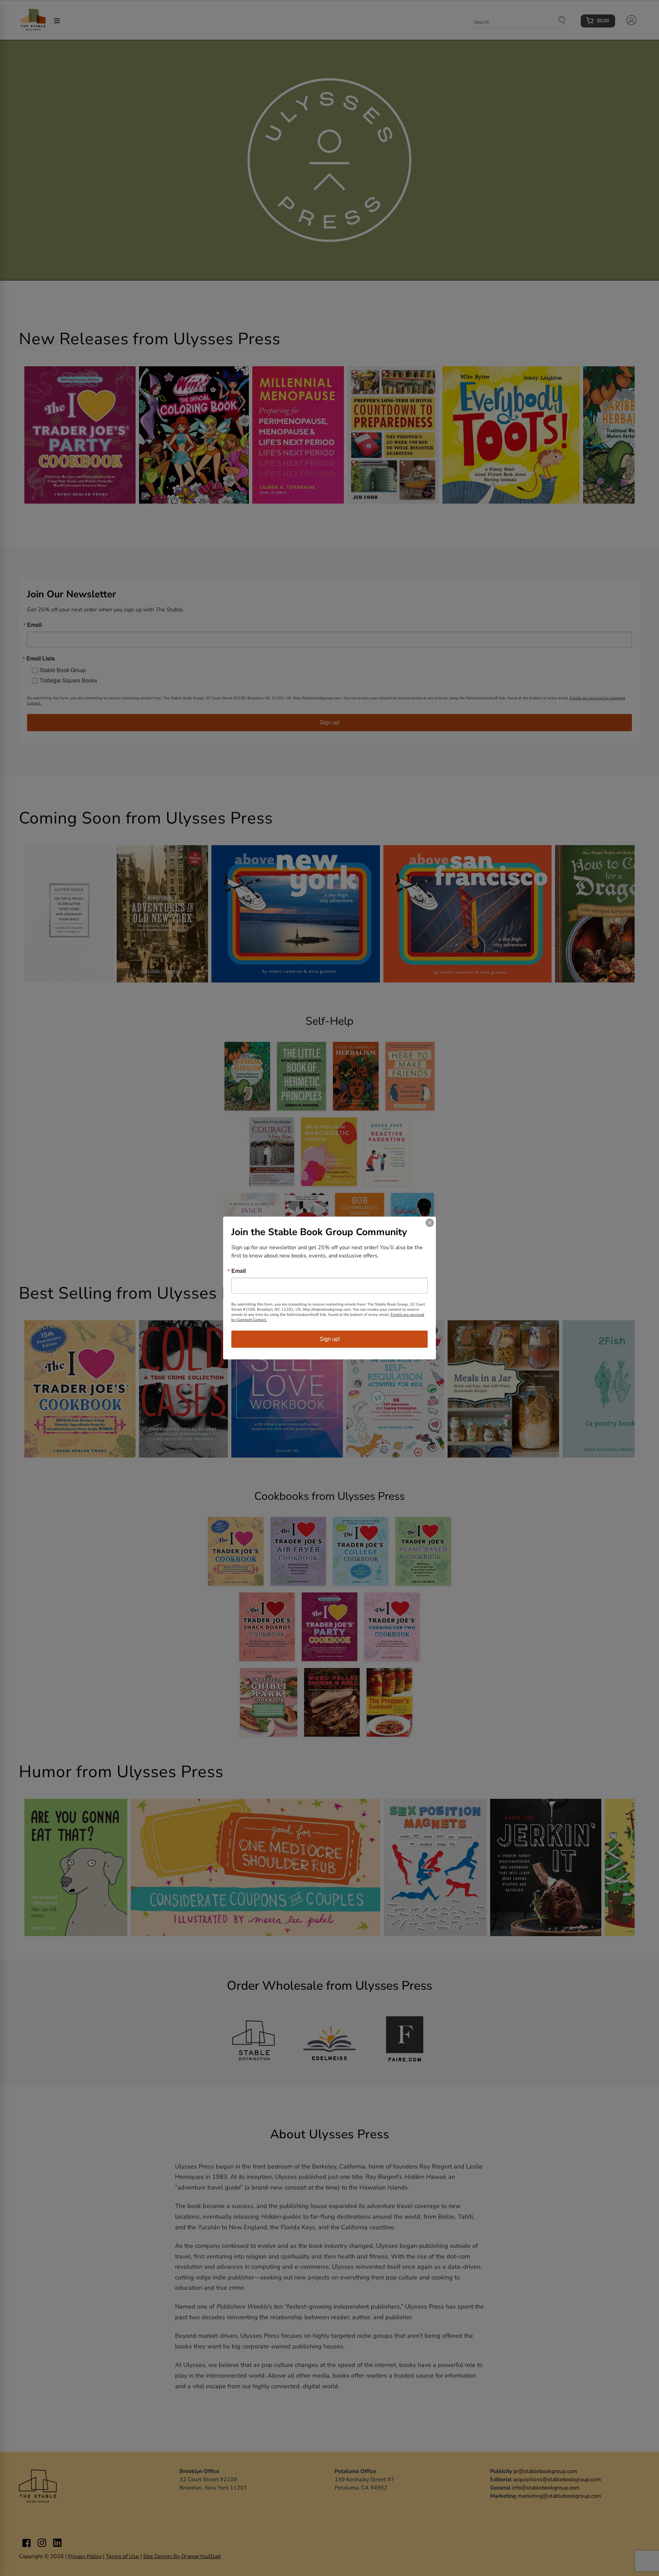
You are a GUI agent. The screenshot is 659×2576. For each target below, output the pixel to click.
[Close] (430, 1223)
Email (239, 1271)
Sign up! (330, 1339)
